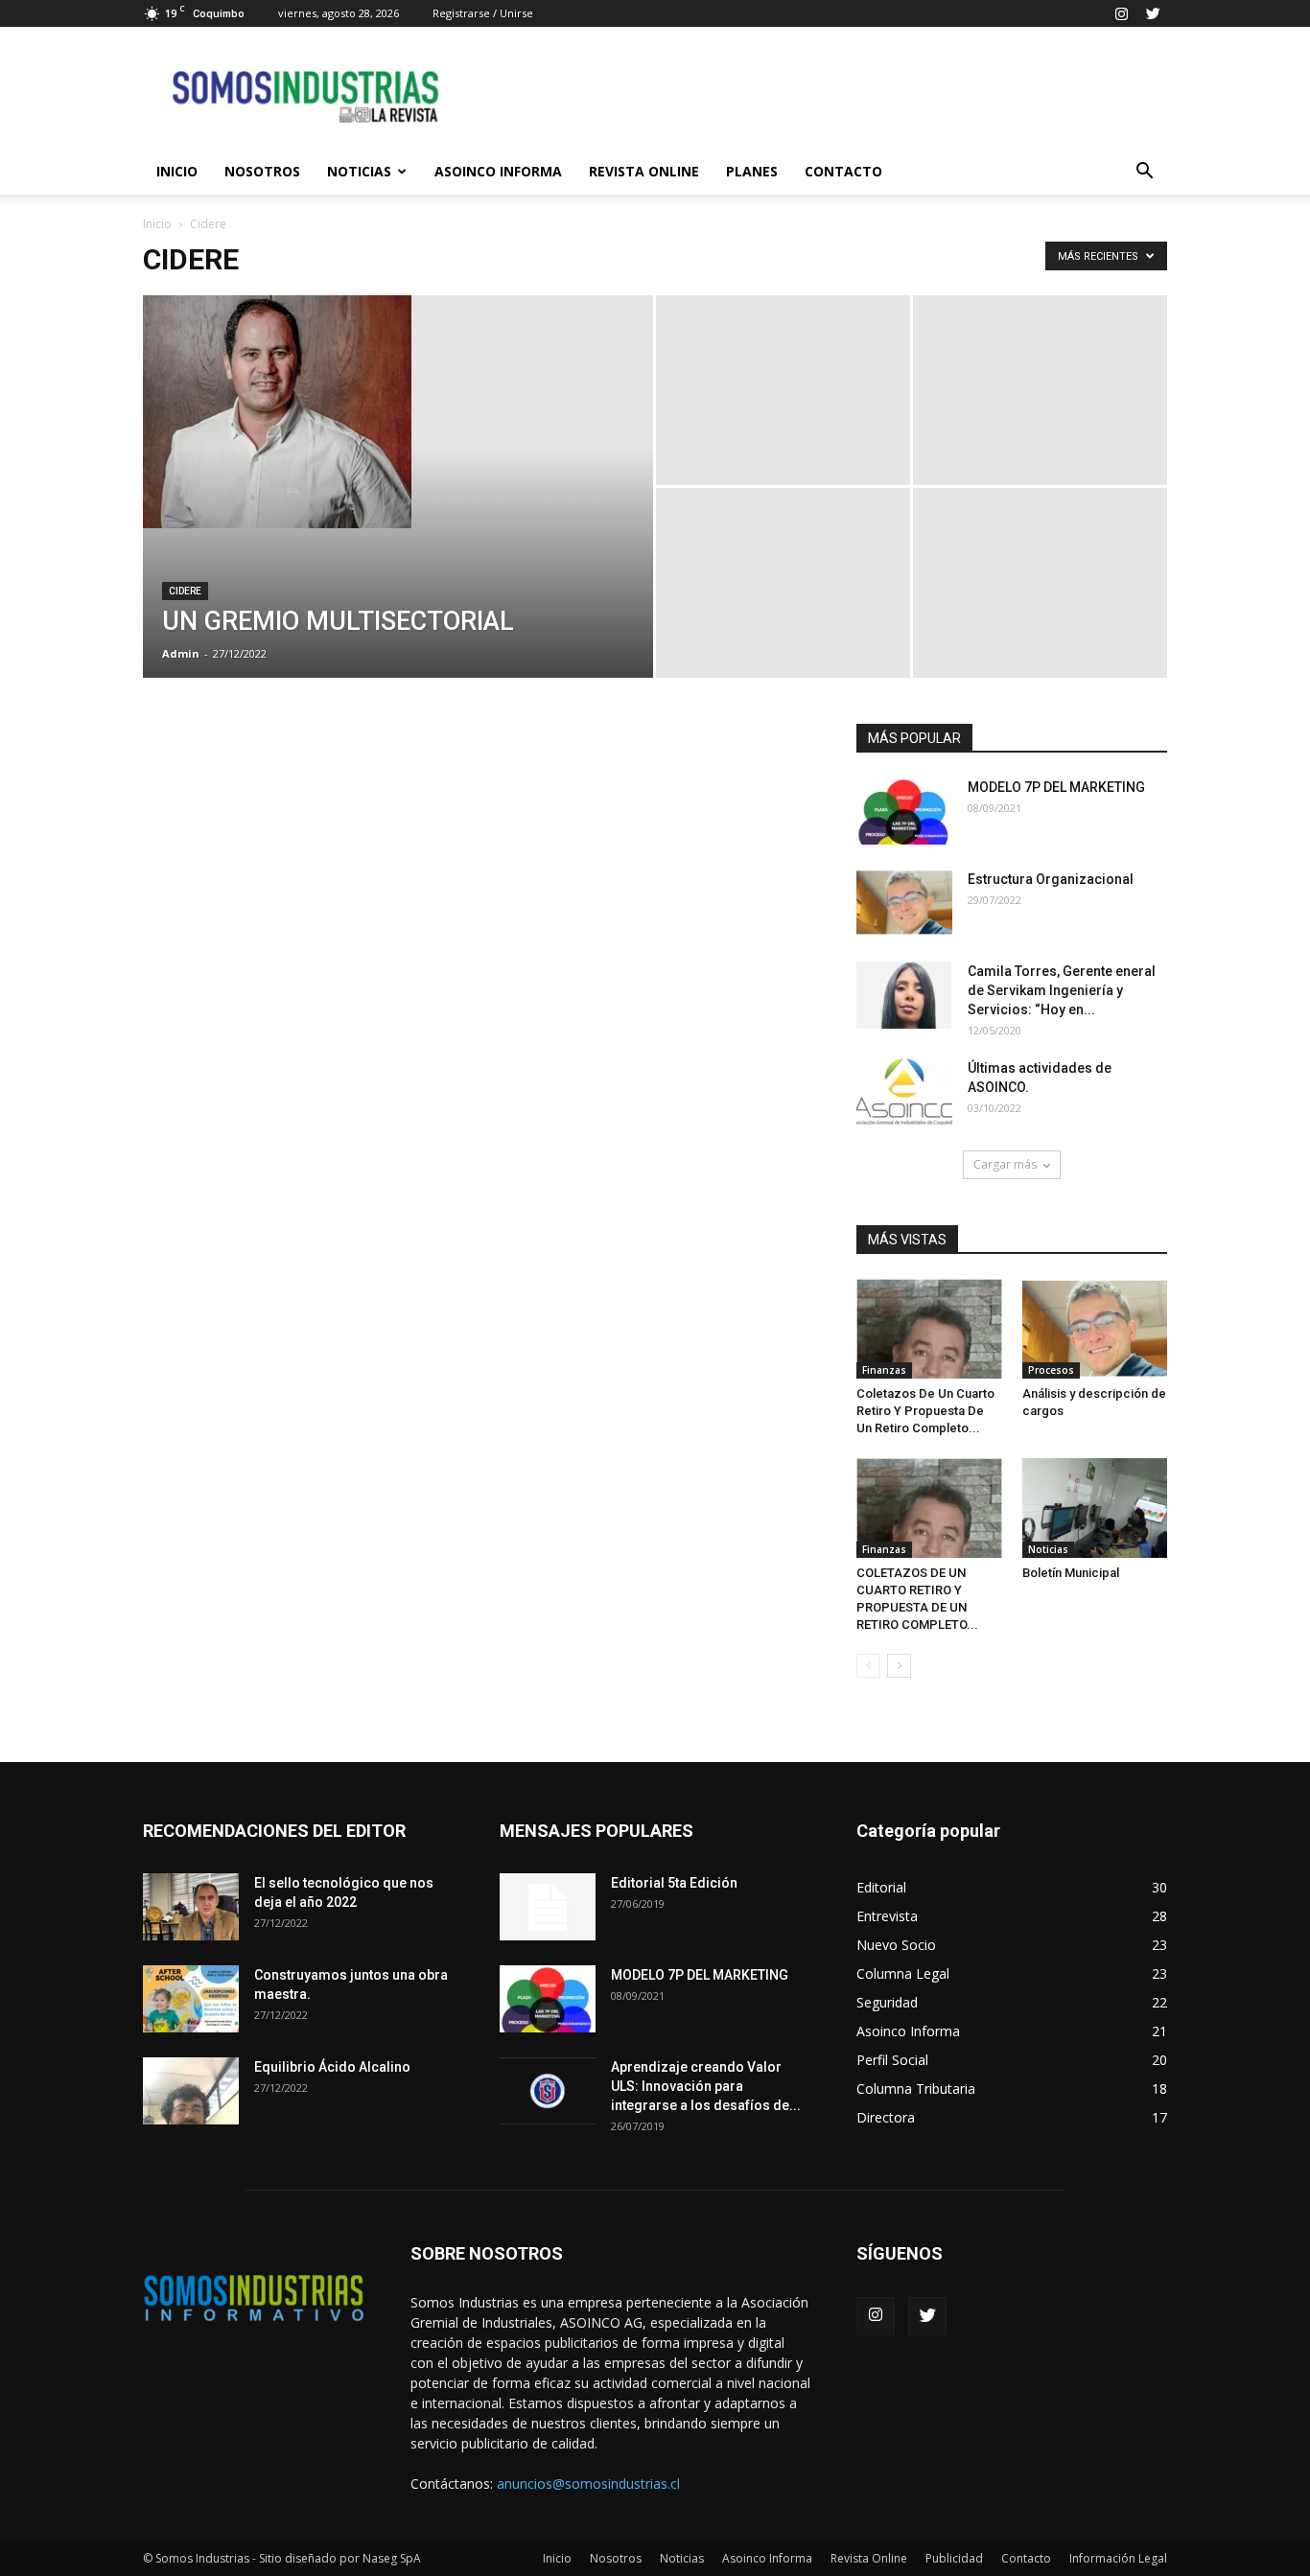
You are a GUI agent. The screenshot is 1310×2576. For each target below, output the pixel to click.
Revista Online (644, 171)
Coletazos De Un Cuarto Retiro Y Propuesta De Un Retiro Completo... (925, 1411)
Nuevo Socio (896, 1945)
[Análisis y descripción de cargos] (1095, 1329)
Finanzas (884, 1370)
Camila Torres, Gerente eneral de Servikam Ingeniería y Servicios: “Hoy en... (1062, 990)
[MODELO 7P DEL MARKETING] (904, 811)
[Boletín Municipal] (1095, 1508)
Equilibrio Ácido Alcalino (332, 2067)
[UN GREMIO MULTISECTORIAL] (398, 412)
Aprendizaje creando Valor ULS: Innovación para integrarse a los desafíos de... (706, 2086)
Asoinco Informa (498, 171)
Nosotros (262, 171)
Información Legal (1118, 2558)
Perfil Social (892, 2060)
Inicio (177, 171)
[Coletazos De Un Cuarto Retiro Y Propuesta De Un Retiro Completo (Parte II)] (929, 1329)
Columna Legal (903, 1973)
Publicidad (954, 2558)
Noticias (359, 171)
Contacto (843, 171)
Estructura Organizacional (1051, 879)
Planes (752, 171)
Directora (886, 2117)
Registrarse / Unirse (483, 13)
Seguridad (887, 2002)
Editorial (881, 1887)
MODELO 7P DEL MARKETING (1056, 787)
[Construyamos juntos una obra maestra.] (191, 1999)
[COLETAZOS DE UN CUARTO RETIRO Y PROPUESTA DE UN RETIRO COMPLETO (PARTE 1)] (929, 1508)
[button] (1144, 172)
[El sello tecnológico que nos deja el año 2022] (191, 1907)
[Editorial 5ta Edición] (548, 1907)
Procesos (1051, 1370)
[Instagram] (1121, 13)
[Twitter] (1153, 13)
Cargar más (1005, 1164)
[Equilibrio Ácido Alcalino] (191, 2091)
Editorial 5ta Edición (674, 1883)
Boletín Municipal (1071, 1573)
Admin (181, 653)
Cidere (185, 591)
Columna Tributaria (916, 2089)
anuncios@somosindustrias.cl (588, 2483)
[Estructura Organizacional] (904, 903)
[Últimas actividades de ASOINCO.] (904, 1092)
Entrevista (887, 1916)
